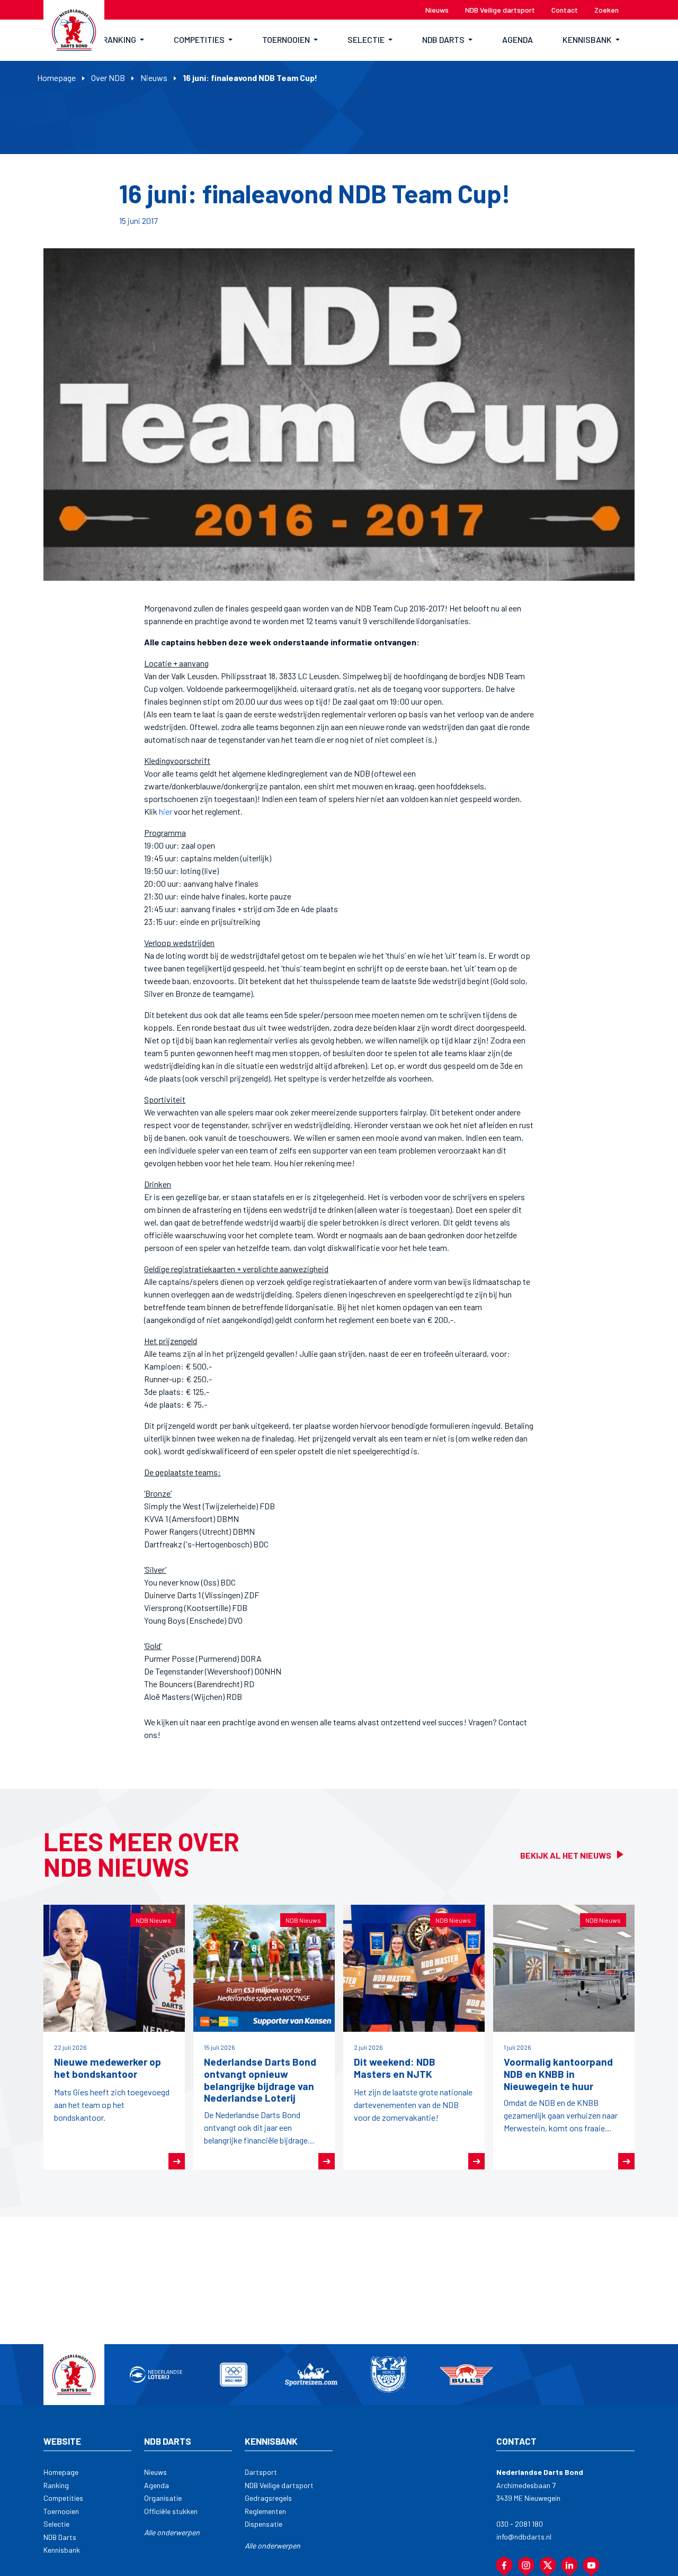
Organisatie (163, 2498)
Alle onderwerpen (172, 2532)
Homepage (56, 78)
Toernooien (61, 2511)
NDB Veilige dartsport (279, 2485)
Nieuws (154, 78)
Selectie (56, 2524)
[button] (123, 40)
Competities (63, 2498)
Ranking (56, 2485)
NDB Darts (60, 2537)
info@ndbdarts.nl (524, 2537)
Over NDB (108, 78)
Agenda (157, 2485)
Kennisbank (62, 2550)
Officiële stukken (171, 2511)
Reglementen (265, 2511)
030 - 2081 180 (520, 2524)
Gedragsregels (268, 2498)
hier (166, 811)
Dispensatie (264, 2524)
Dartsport (261, 2472)
